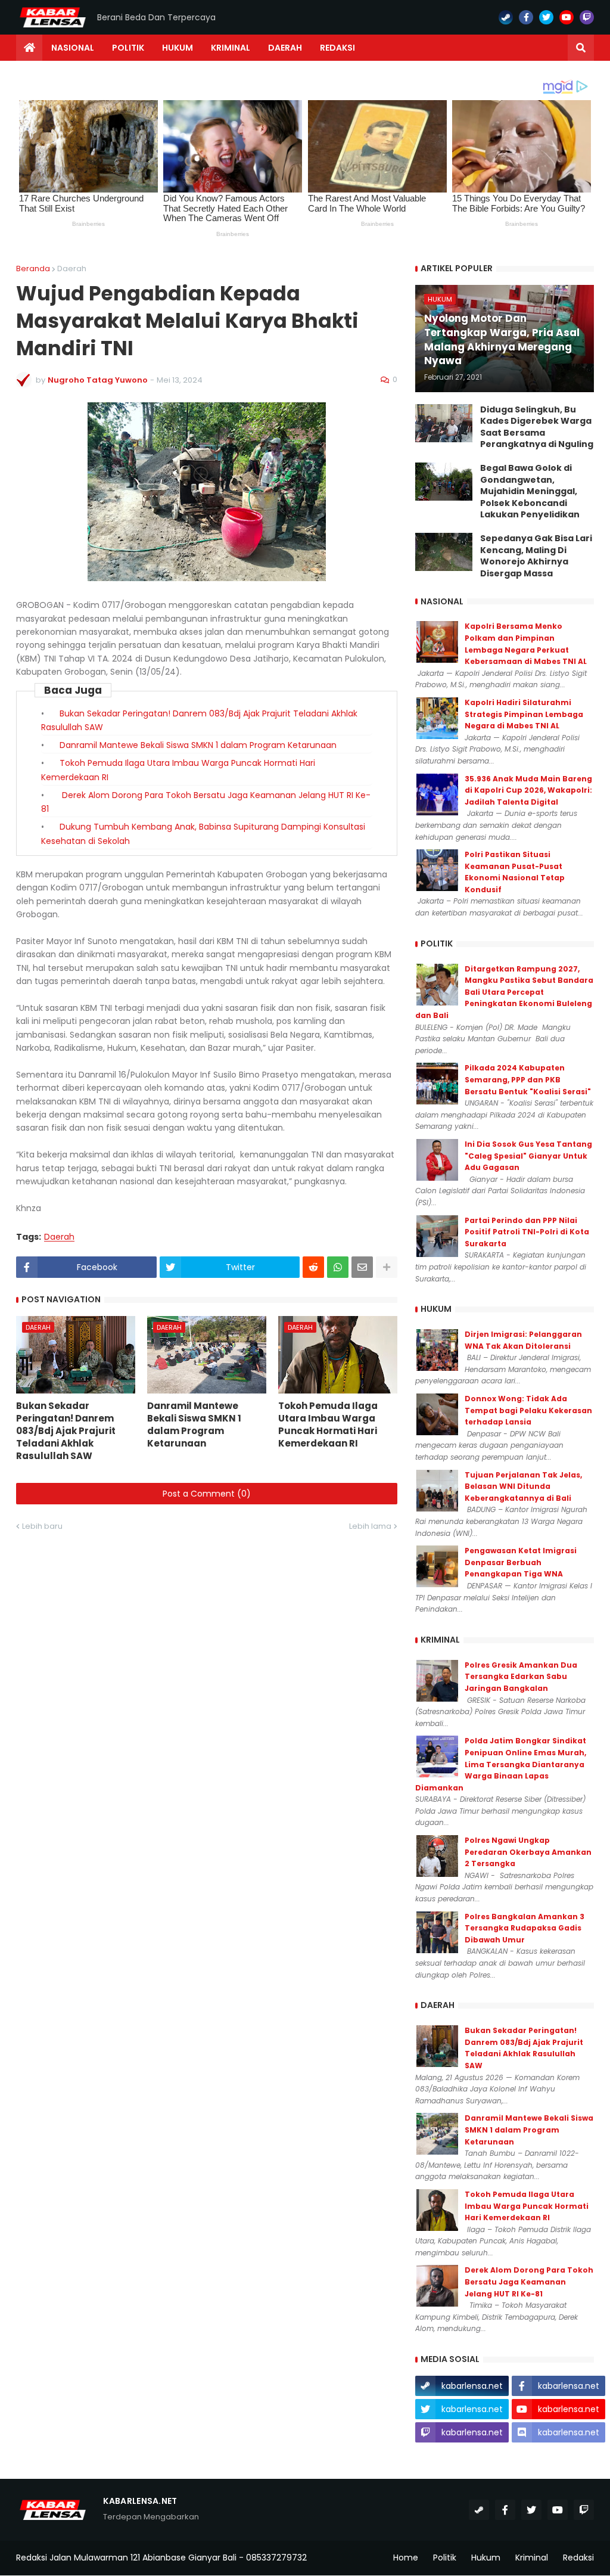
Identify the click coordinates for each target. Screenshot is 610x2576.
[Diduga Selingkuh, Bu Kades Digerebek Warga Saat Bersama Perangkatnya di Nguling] (444, 423)
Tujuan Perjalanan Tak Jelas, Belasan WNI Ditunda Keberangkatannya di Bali (523, 1486)
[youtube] (567, 17)
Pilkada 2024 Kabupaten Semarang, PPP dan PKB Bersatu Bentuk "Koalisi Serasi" (528, 1079)
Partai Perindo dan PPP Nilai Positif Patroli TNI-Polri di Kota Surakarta (527, 1232)
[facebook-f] (526, 17)
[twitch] (587, 17)
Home (406, 2558)
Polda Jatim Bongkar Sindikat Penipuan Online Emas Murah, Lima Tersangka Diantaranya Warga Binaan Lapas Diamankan (501, 1764)
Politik (445, 2558)
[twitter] (546, 17)
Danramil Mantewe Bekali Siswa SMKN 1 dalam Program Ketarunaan (198, 745)
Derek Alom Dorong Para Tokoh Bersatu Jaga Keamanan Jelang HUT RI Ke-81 (529, 2282)
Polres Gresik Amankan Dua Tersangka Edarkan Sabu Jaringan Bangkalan (521, 1677)
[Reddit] (313, 1267)
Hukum (486, 2558)
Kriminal (532, 2558)
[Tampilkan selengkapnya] (387, 1267)
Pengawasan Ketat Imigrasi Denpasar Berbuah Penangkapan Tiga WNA (521, 1562)
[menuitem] (29, 48)
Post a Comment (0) (207, 1494)
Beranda (33, 269)
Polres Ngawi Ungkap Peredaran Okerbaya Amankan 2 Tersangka (528, 1852)
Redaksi (578, 2558)
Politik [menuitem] (128, 48)
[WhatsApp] (338, 1267)
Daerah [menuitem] (285, 48)
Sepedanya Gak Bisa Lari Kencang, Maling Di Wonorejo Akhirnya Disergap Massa (536, 556)
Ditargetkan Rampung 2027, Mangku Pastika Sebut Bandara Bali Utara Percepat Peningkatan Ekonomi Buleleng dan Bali (504, 992)
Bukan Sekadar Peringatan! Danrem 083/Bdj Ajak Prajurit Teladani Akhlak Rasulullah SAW (66, 1431)
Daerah (72, 269)
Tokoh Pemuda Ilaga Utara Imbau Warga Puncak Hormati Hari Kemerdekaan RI (328, 1424)
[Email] (362, 1267)
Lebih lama (370, 1526)
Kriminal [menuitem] (231, 48)
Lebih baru (42, 1526)
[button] (581, 48)
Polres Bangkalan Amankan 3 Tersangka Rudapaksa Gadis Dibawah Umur (525, 1928)
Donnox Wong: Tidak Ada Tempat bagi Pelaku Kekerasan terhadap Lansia (528, 1410)
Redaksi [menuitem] (337, 48)
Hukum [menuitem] (178, 48)
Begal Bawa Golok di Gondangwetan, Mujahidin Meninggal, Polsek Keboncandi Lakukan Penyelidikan (530, 491)
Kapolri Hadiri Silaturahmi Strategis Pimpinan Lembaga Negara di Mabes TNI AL (524, 714)
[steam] (506, 17)
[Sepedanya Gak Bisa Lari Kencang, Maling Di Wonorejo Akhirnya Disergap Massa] (444, 552)
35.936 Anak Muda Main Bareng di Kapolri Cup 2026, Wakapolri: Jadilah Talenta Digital (528, 790)
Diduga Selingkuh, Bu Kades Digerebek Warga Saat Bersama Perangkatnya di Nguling (537, 427)
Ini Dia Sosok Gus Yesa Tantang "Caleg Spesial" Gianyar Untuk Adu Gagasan (528, 1156)
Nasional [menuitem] (73, 48)
